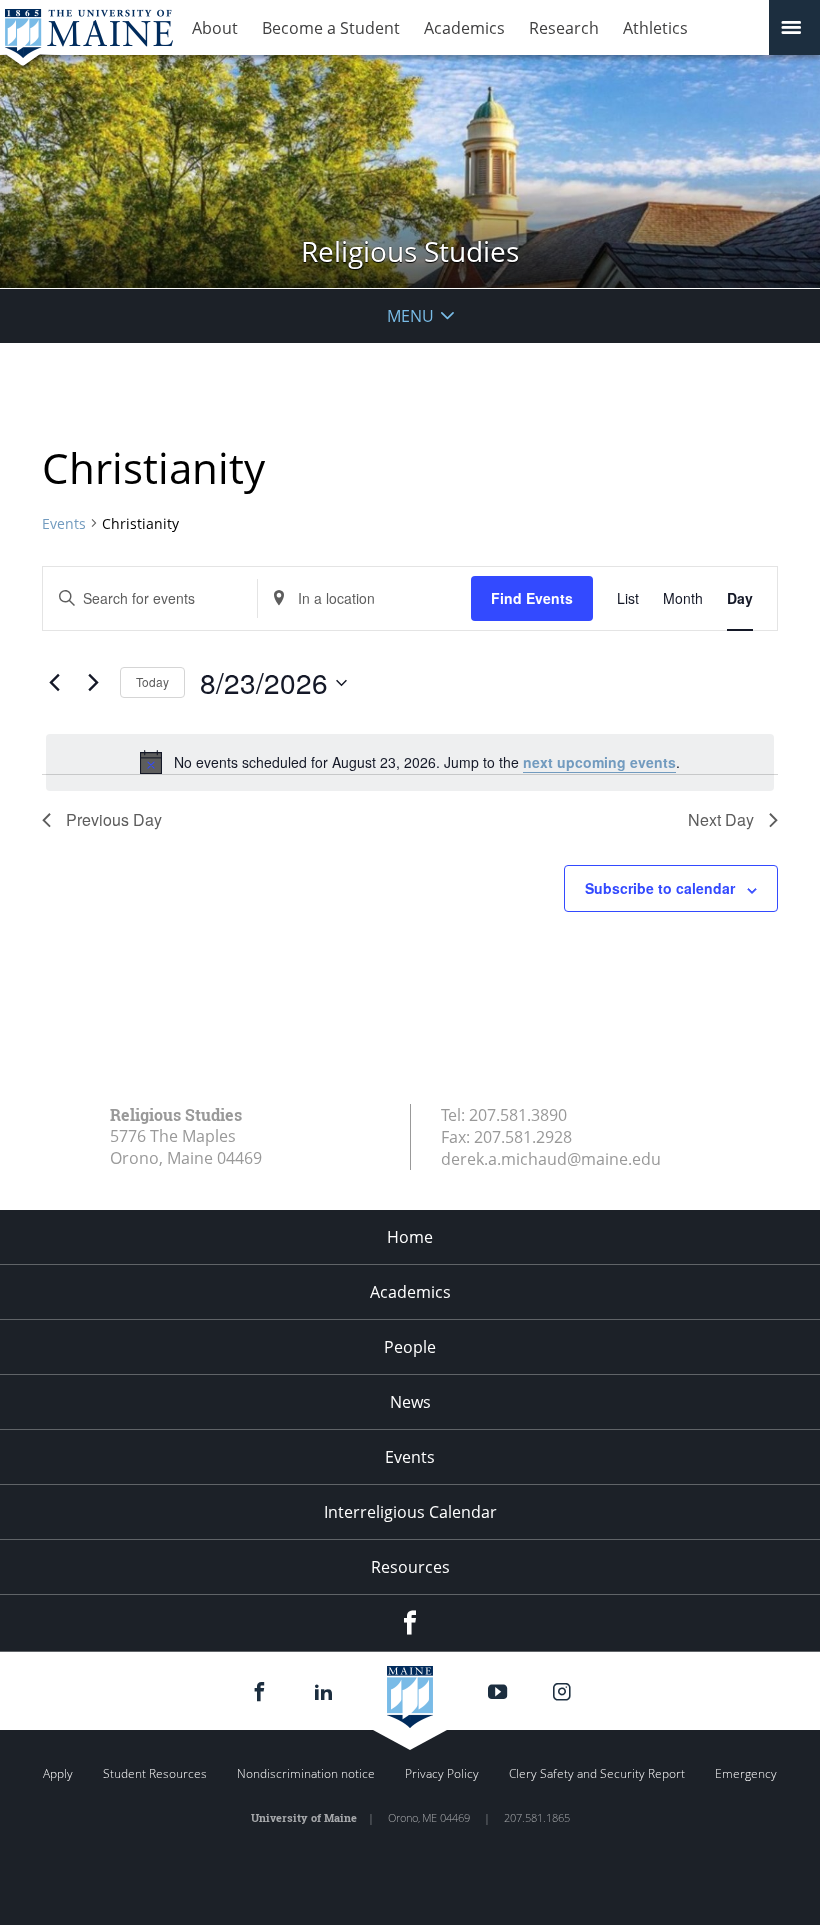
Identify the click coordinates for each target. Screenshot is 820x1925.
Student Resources (155, 1773)
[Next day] (93, 683)
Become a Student (331, 28)
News (410, 1402)
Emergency (746, 1773)
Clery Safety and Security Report (597, 1773)
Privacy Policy (442, 1773)
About (215, 28)
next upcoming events (599, 762)
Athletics (655, 28)
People (410, 1347)
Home (410, 1237)
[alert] (410, 762)
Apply (58, 1773)
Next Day (721, 819)
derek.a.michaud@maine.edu (551, 1159)
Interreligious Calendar (410, 1512)
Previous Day (114, 819)
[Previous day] (54, 683)
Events (64, 523)
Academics (464, 28)
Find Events (532, 598)
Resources (410, 1567)
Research (564, 28)
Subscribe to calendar (660, 888)
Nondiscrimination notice (306, 1773)
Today (152, 681)
